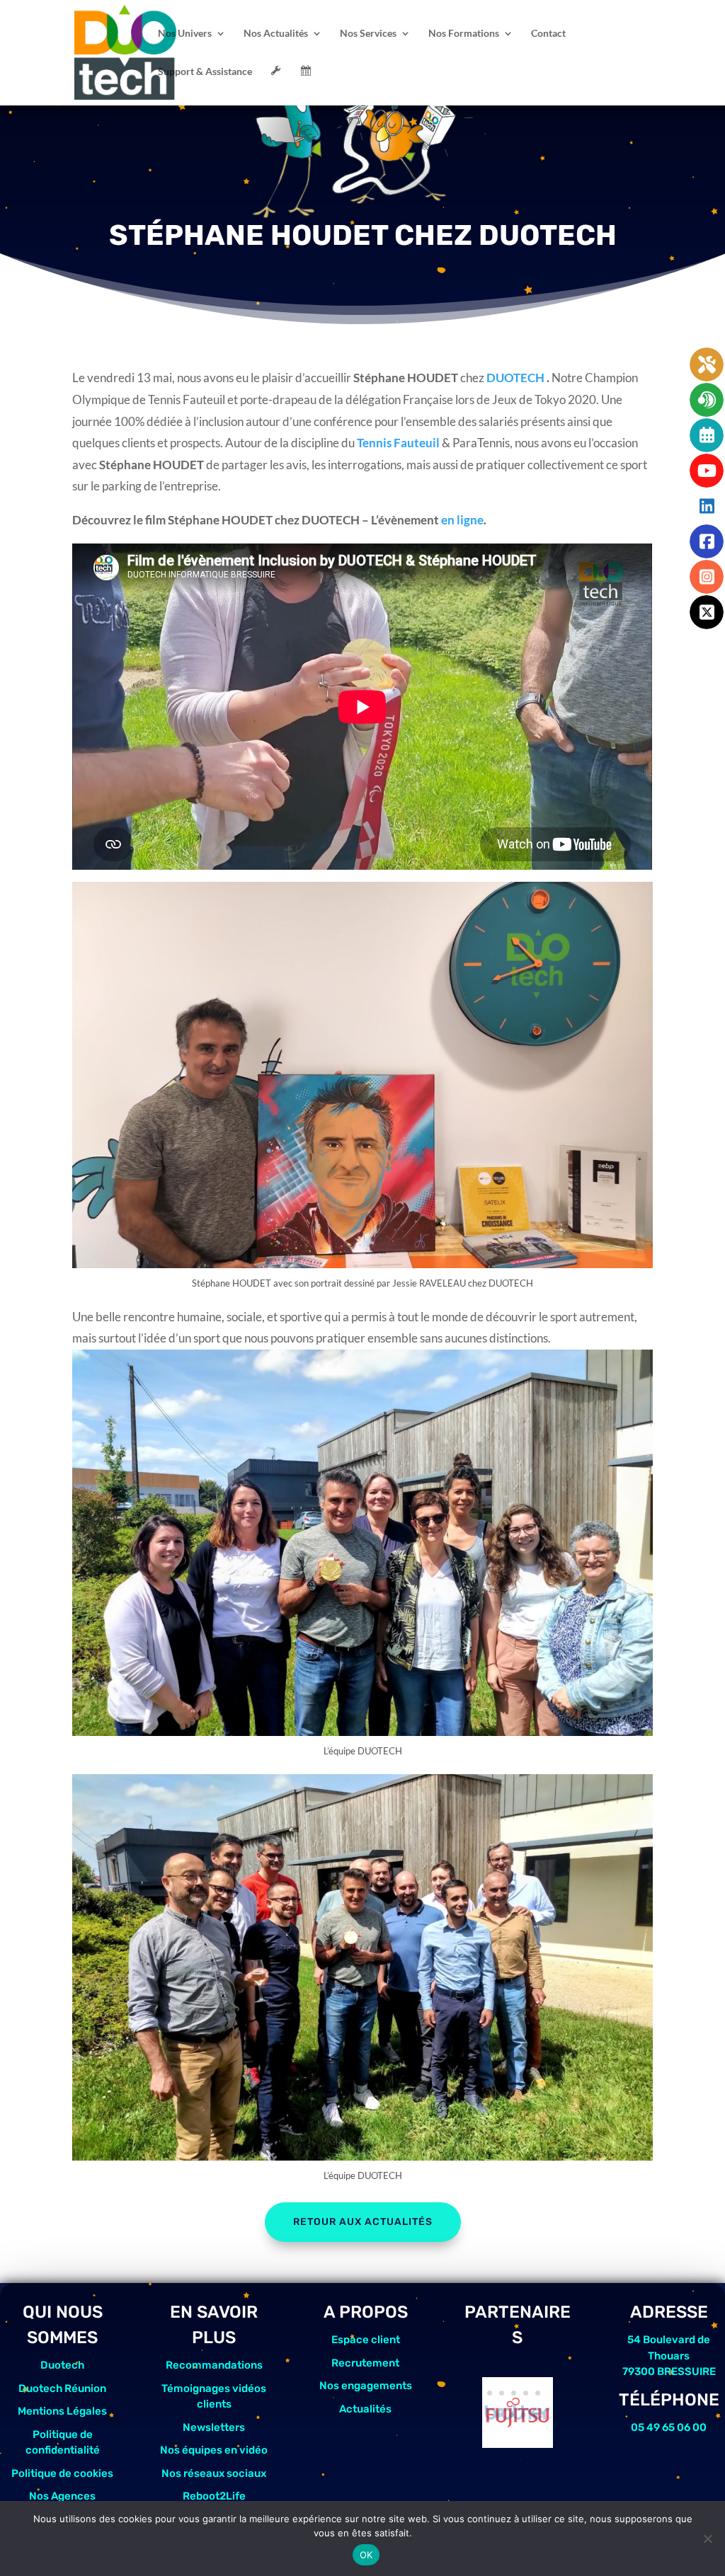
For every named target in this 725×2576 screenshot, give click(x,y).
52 (502, 2393)
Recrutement (365, 2363)
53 (514, 2393)
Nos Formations (464, 34)
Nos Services (368, 34)
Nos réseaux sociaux (214, 2473)
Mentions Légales (62, 2411)
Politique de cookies (62, 2473)
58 (524, 2415)
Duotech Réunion (62, 2388)
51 (490, 2393)
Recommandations (214, 2365)
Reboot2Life (214, 2496)
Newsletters (214, 2427)
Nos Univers (185, 34)
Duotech (62, 2365)
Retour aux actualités (363, 2222)
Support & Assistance (205, 72)
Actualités (365, 2409)
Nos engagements (366, 2386)
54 (526, 2393)
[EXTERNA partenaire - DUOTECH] (518, 2443)
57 (512, 2415)
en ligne (462, 520)
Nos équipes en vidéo (214, 2450)
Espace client (366, 2340)
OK (366, 2555)
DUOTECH (516, 378)
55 (538, 2393)
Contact (548, 34)
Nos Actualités (276, 34)
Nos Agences (62, 2496)
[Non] (707, 2538)
